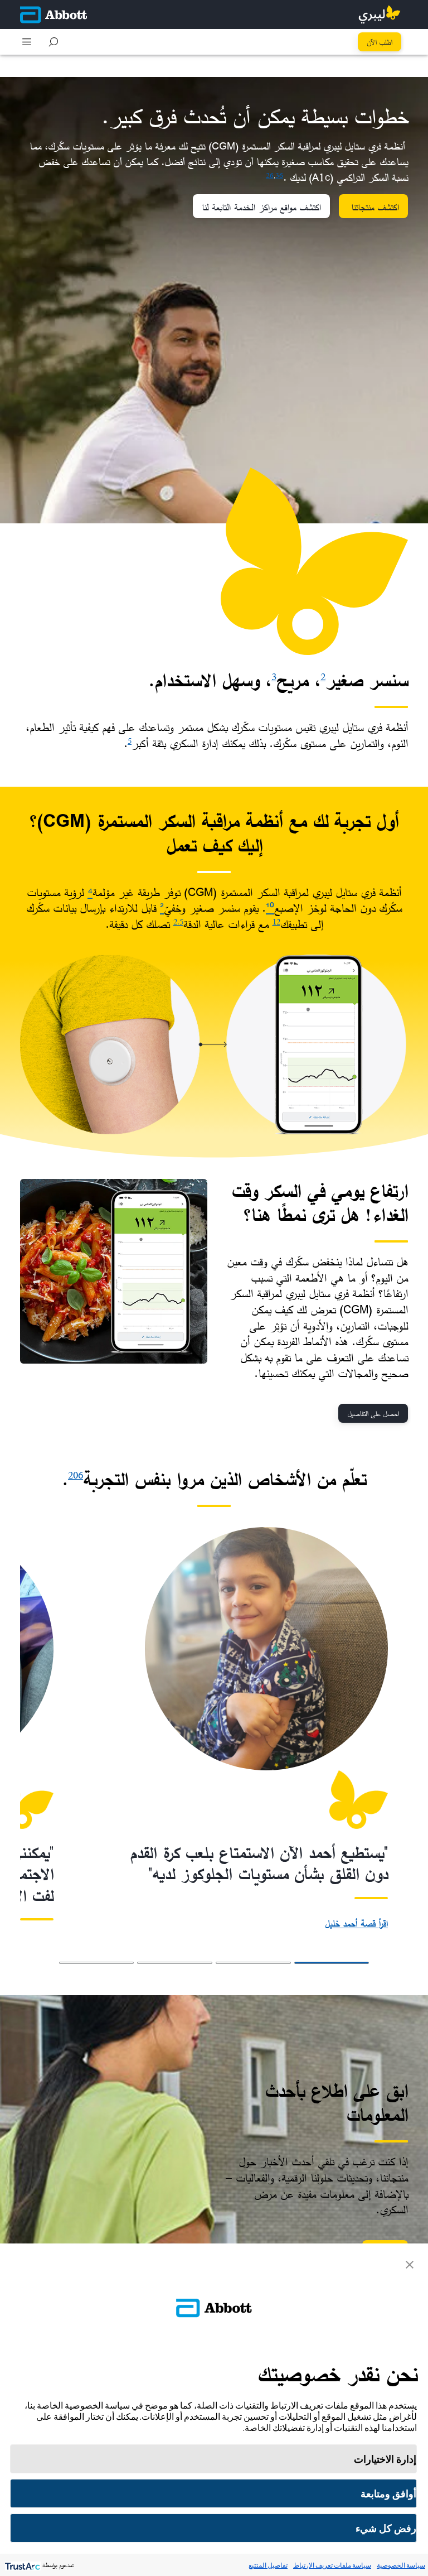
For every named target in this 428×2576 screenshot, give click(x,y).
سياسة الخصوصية (401, 2565)
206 (76, 1475)
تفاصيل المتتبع (268, 2565)
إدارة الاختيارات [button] (385, 2459)
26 (270, 175)
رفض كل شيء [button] (386, 2528)
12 (276, 921)
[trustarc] (21, 2565)
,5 (180, 921)
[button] (53, 42)
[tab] (332, 1963)
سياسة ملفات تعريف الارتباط (332, 2565)
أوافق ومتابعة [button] (388, 2494)
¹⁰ (270, 908)
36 (279, 175)
